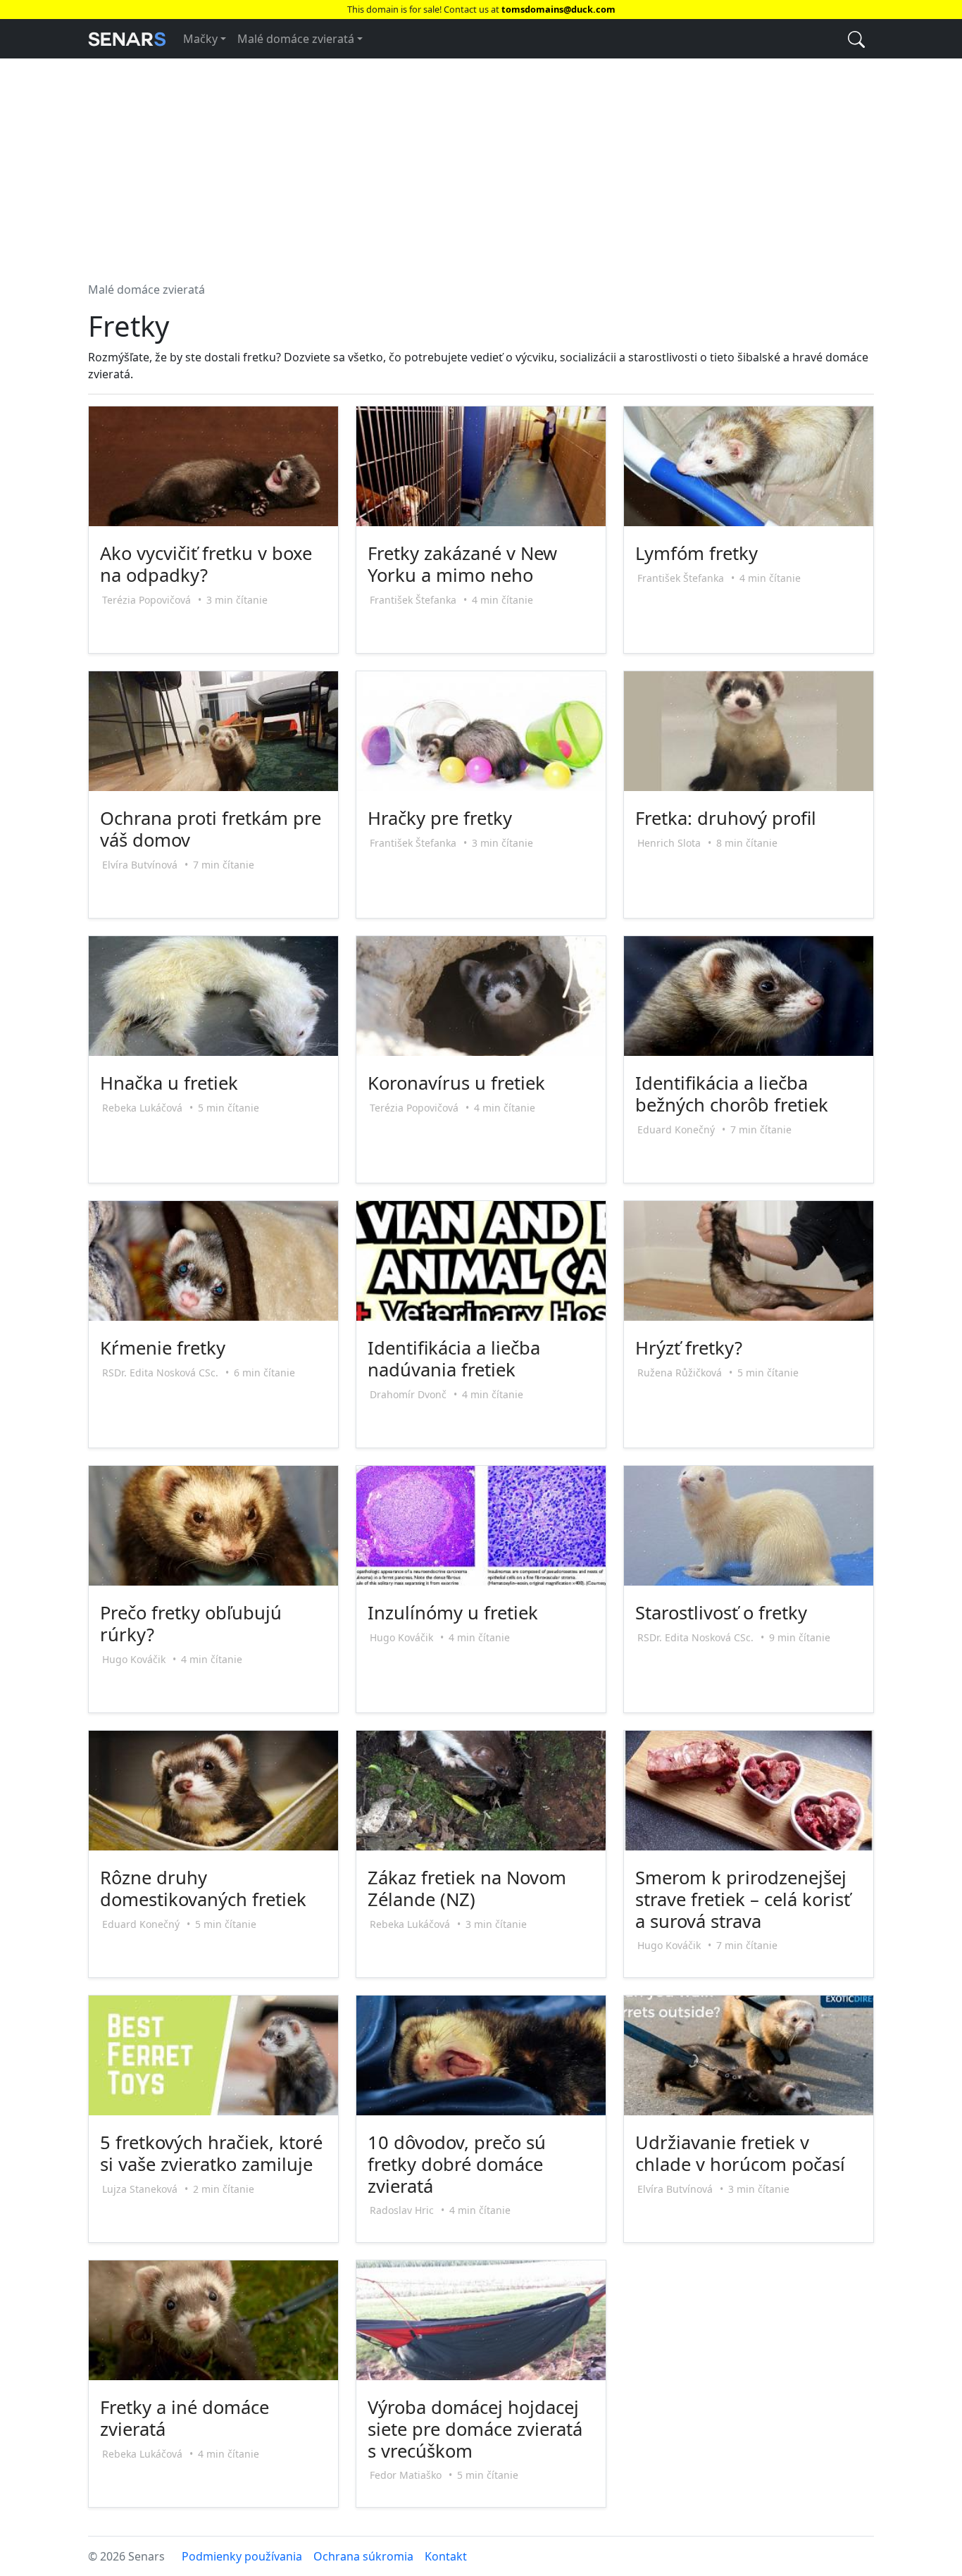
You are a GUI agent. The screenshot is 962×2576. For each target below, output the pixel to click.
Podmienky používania (242, 2556)
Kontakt (446, 2556)
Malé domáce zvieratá (296, 39)
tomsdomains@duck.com (558, 9)
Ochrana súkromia (363, 2556)
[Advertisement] (481, 164)
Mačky (200, 39)
